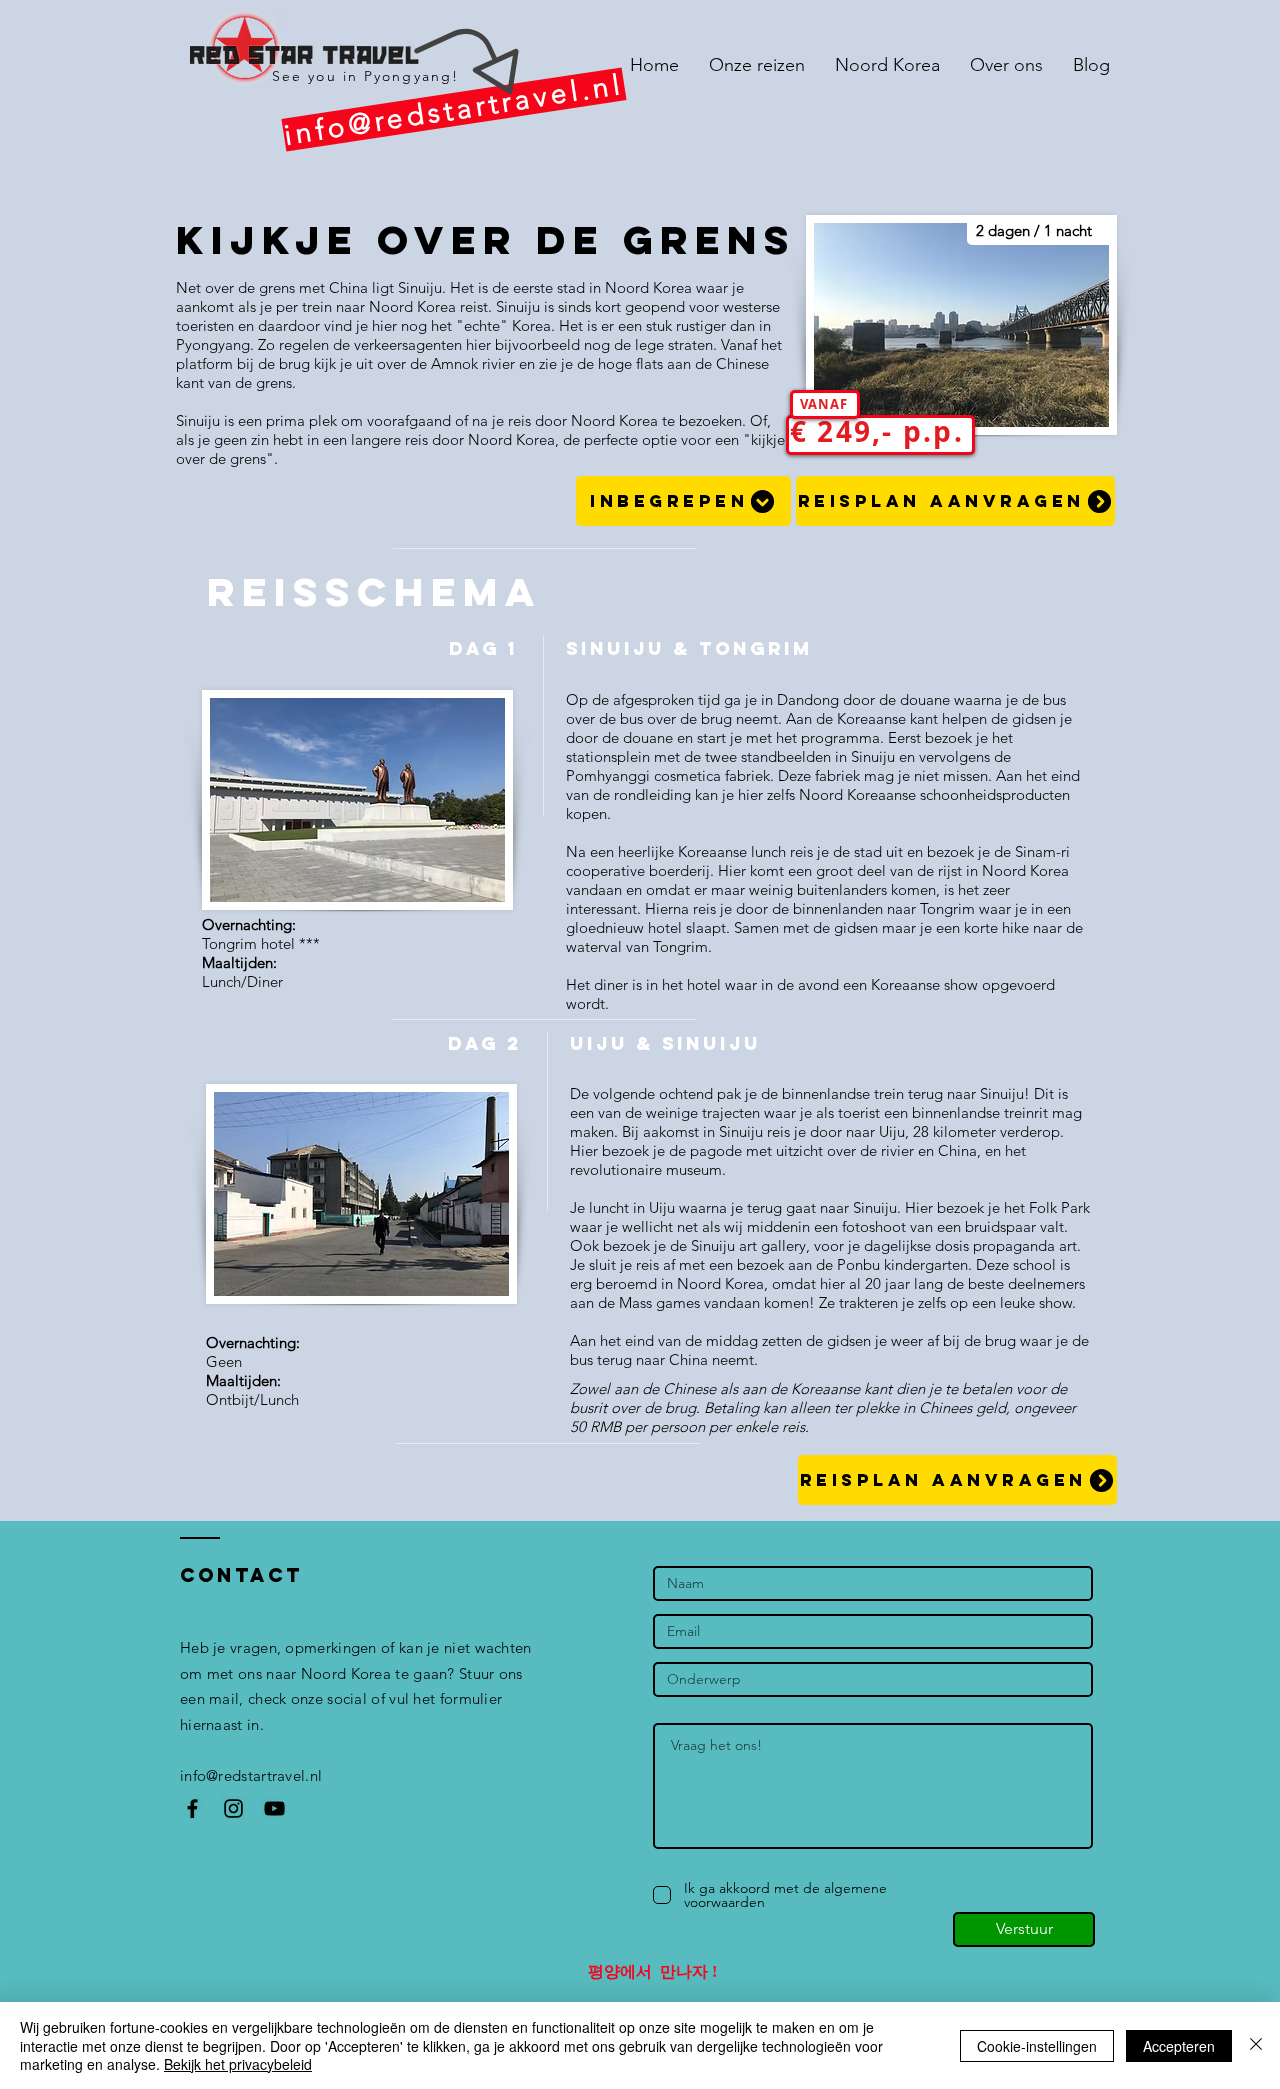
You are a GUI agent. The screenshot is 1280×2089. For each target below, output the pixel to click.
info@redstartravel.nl (251, 1775)
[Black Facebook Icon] (192, 1808)
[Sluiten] (1256, 2045)
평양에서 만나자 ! (652, 1971)
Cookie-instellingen (1037, 2046)
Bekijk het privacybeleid (238, 2064)
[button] (683, 501)
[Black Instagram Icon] (233, 1808)
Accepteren (1179, 2046)
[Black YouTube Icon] (274, 1808)
